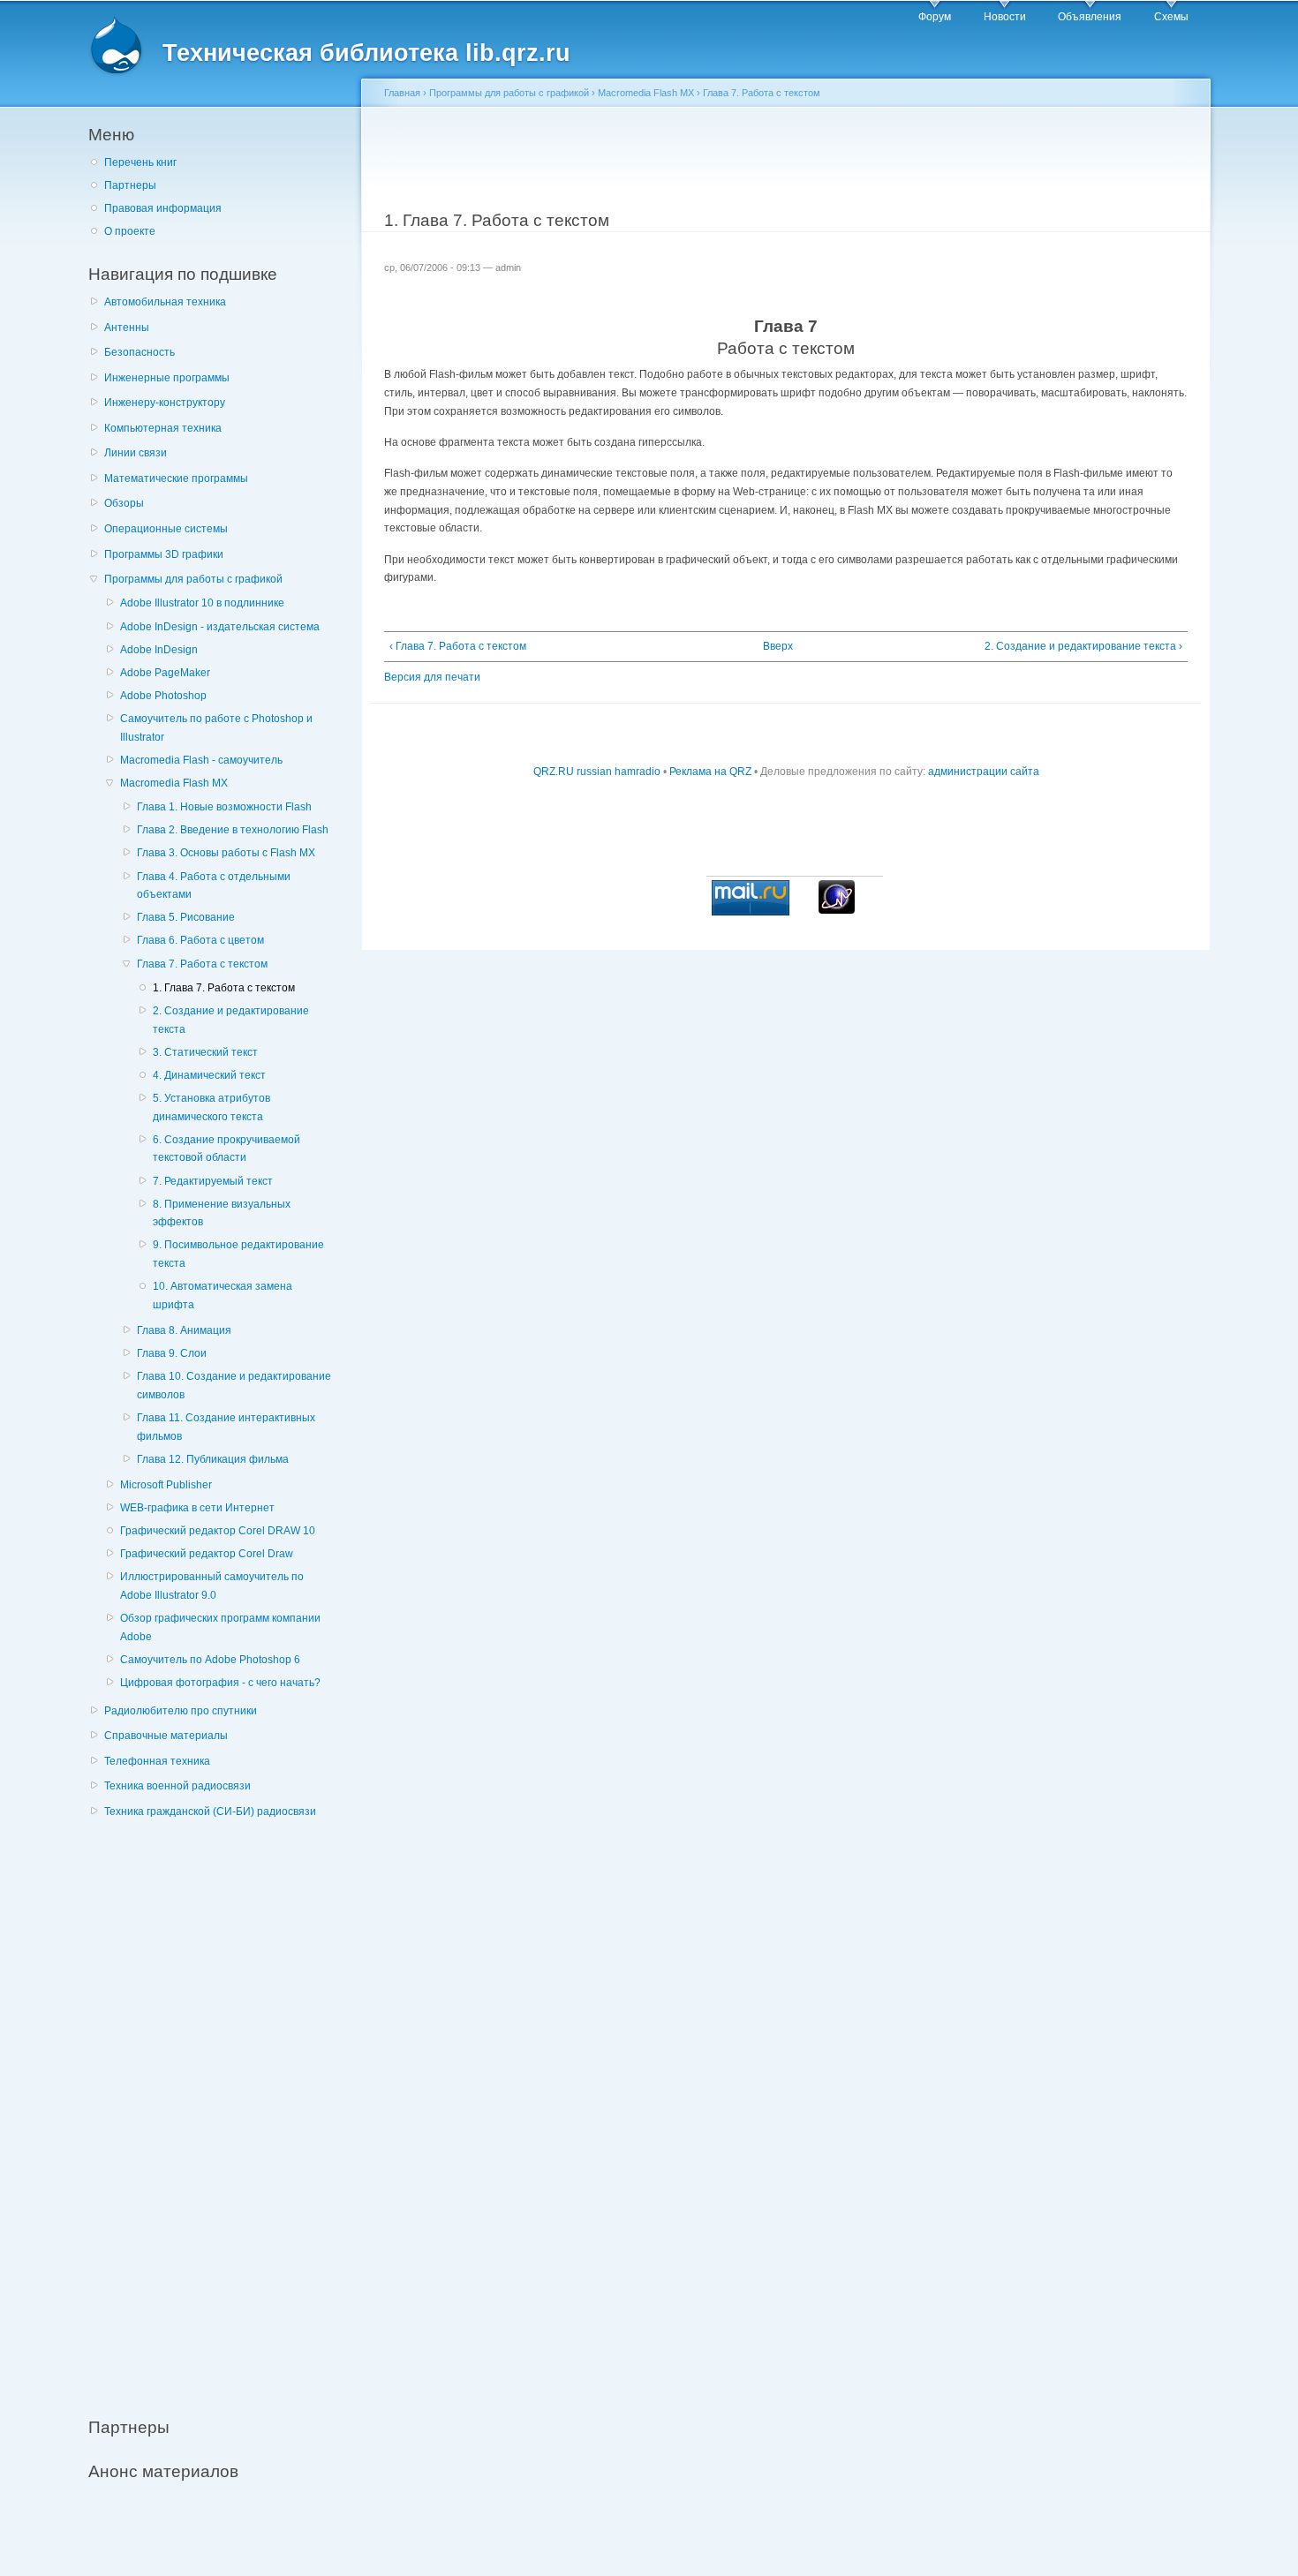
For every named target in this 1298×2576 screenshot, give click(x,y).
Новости (1005, 17)
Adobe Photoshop (163, 696)
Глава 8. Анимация (184, 1330)
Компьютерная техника (163, 428)
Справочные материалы (166, 1736)
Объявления (1090, 17)
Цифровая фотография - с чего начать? (220, 1683)
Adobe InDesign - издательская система (220, 627)
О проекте (130, 231)
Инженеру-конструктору (165, 403)
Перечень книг (140, 162)
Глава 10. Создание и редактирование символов (234, 1386)
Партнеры (130, 185)
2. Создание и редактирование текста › (1083, 646)
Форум (935, 17)
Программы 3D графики (164, 554)
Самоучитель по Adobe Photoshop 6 (210, 1660)
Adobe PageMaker (165, 673)
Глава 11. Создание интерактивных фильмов (226, 1427)
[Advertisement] (221, 2108)
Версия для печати (432, 677)
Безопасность (140, 352)
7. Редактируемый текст (213, 1181)
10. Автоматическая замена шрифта (223, 1296)
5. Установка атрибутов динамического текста (211, 1107)
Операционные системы (166, 529)
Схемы (1171, 17)
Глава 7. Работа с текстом (202, 964)
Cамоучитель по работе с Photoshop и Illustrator (216, 728)
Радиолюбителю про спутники (181, 1711)
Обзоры (124, 503)
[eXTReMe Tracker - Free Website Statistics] (837, 910)
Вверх (778, 646)
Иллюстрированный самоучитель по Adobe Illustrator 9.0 (212, 1586)
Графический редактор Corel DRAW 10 (218, 1531)
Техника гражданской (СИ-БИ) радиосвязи (210, 1811)
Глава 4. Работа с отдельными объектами (214, 886)
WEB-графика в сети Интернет (197, 1508)
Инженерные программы (167, 378)
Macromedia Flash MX (174, 783)
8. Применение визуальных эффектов (222, 1213)
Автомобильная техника (165, 302)
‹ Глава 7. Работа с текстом (458, 646)
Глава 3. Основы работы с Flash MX (226, 853)
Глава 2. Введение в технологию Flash (233, 830)
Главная (402, 93)
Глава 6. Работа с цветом (200, 940)
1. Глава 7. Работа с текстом (224, 988)
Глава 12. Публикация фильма (213, 1459)
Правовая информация (163, 208)
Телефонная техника (157, 1761)
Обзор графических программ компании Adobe (220, 1627)
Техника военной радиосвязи (177, 1786)
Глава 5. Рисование (186, 917)
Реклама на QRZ (710, 772)
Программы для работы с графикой (193, 579)
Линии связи (136, 453)
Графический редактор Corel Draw (207, 1554)
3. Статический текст (205, 1052)
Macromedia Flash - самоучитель (201, 760)
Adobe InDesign (159, 650)
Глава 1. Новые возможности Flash (224, 807)
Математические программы (176, 478)
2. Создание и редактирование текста (231, 1020)
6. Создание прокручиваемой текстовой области (226, 1149)
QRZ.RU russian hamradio (597, 772)
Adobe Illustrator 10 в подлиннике (202, 603)
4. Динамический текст (209, 1075)
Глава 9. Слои (172, 1353)
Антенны (127, 328)
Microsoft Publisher (166, 1485)
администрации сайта (984, 772)
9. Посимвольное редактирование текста (238, 1254)
